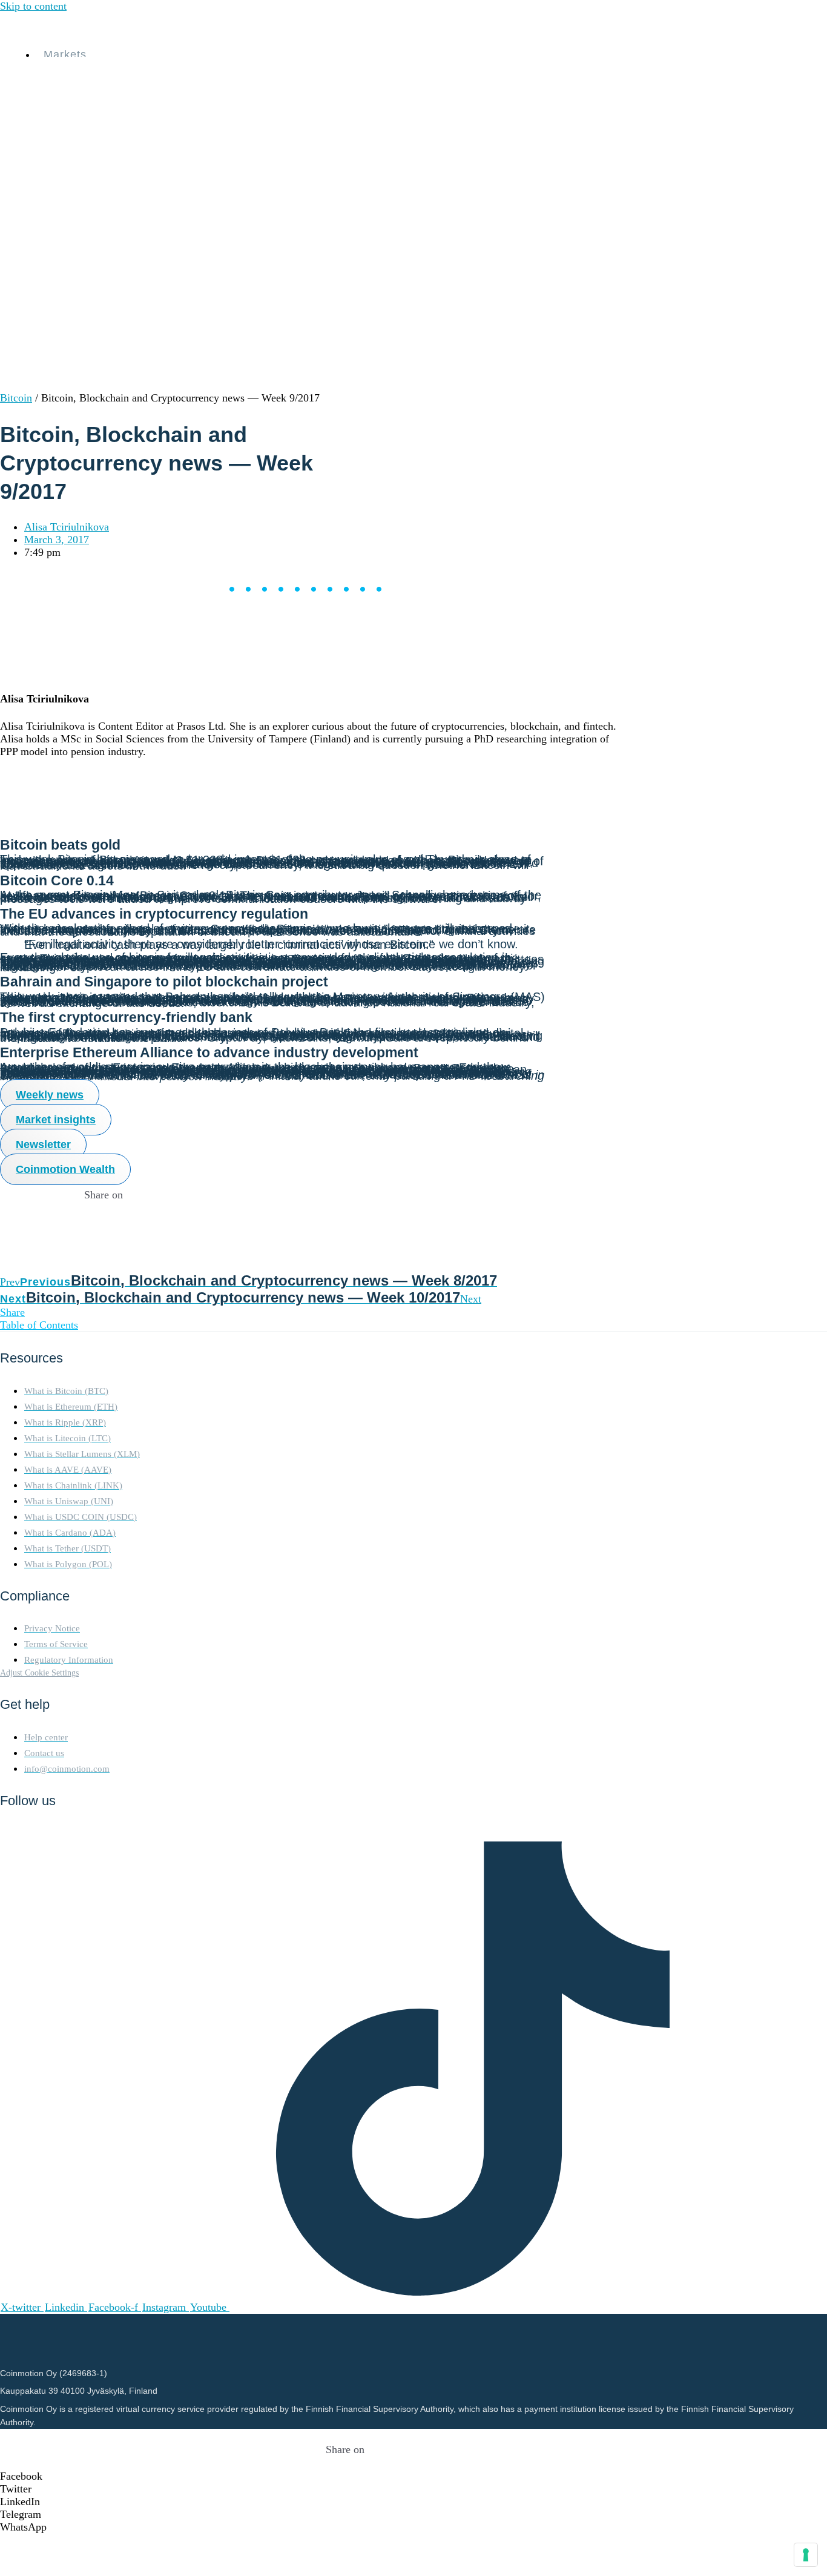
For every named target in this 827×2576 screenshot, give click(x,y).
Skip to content (33, 6)
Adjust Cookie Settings (39, 1673)
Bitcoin (16, 398)
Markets (65, 54)
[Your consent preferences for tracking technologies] (806, 2555)
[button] (345, 2476)
